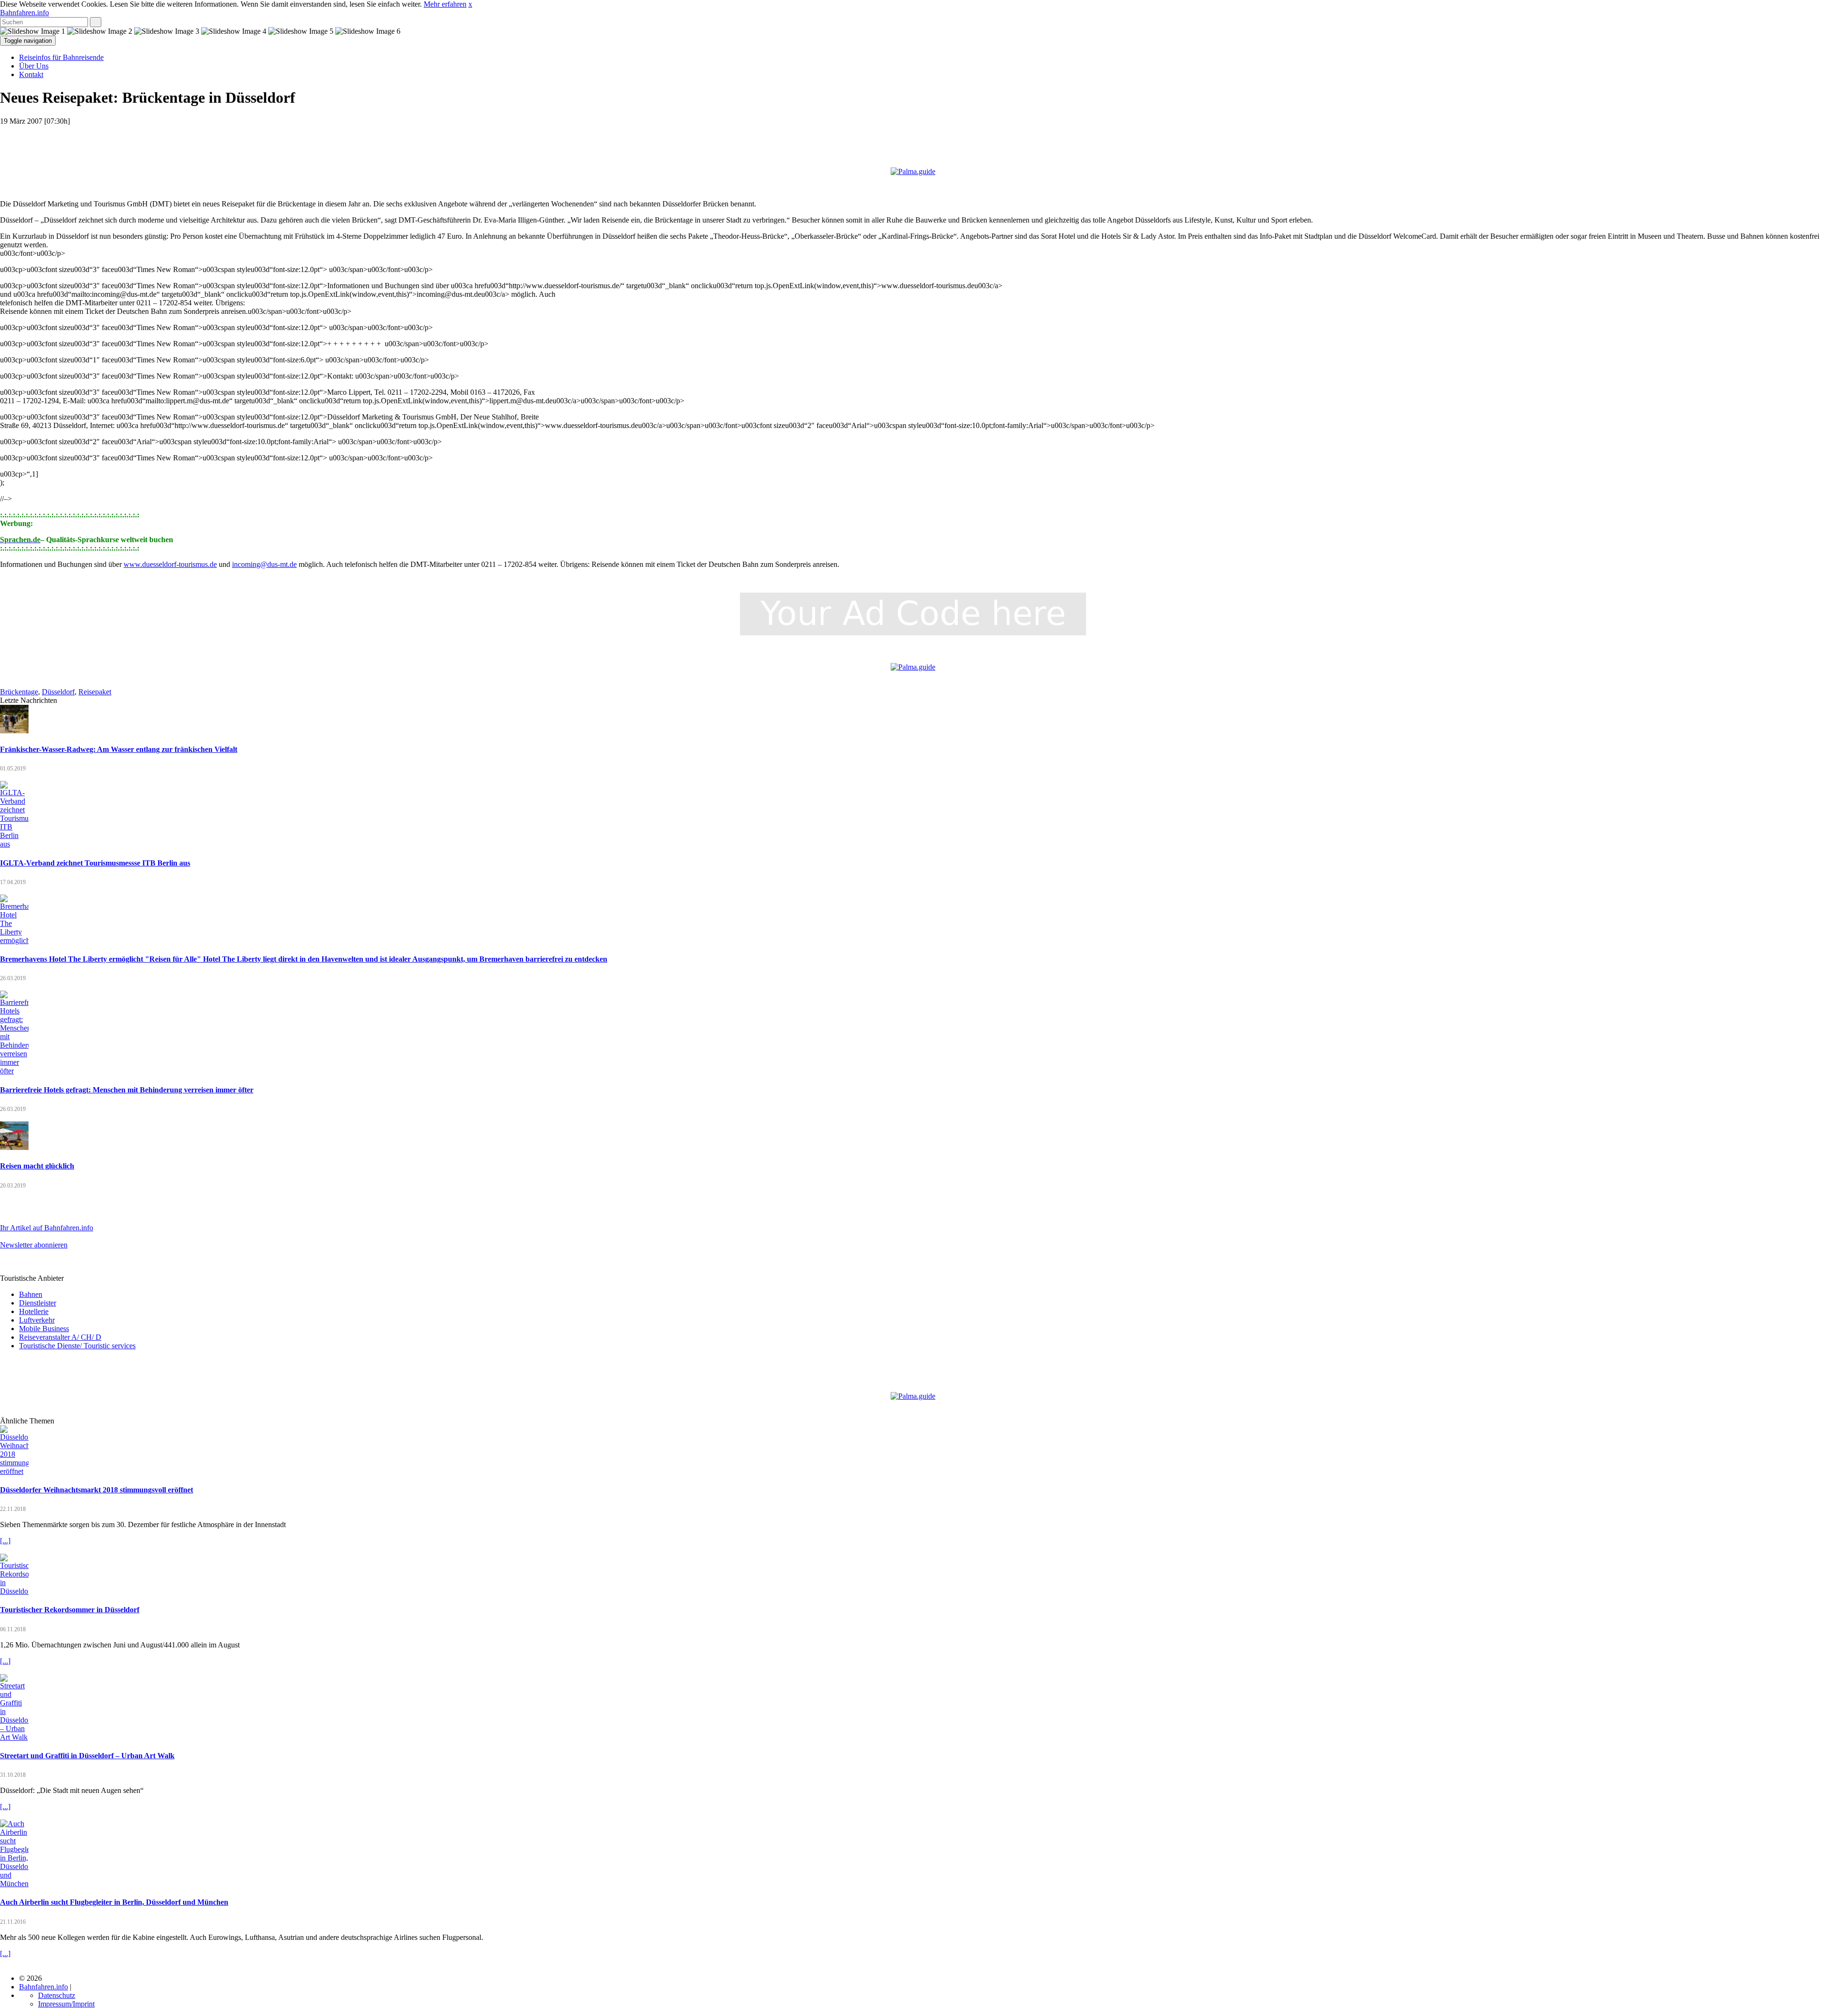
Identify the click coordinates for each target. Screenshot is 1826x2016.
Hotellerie (34, 1311)
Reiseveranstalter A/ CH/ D (60, 1337)
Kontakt (31, 74)
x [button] (470, 4)
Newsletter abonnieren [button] (34, 1245)
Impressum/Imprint (66, 2004)
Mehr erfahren (445, 4)
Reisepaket (95, 692)
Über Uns (34, 66)
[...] (5, 1541)
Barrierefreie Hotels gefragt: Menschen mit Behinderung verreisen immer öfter (127, 1090)
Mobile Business (44, 1329)
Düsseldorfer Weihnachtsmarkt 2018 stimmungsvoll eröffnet (97, 1490)
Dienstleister (38, 1303)
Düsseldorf (58, 692)
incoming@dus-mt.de (264, 564)
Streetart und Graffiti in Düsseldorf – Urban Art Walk (87, 1756)
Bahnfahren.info (24, 13)
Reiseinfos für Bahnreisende (61, 57)
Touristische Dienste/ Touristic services (77, 1346)
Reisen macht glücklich (37, 1166)
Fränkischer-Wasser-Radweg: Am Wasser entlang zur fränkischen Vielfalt (119, 749)
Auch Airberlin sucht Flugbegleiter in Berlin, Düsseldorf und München (114, 1902)
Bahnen (31, 1294)
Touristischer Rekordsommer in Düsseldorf (70, 1610)
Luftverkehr (37, 1320)
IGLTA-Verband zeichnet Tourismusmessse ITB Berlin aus (95, 863)
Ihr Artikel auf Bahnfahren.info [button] (47, 1228)
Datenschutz (57, 1995)
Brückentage (19, 692)
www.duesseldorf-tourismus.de (170, 564)
